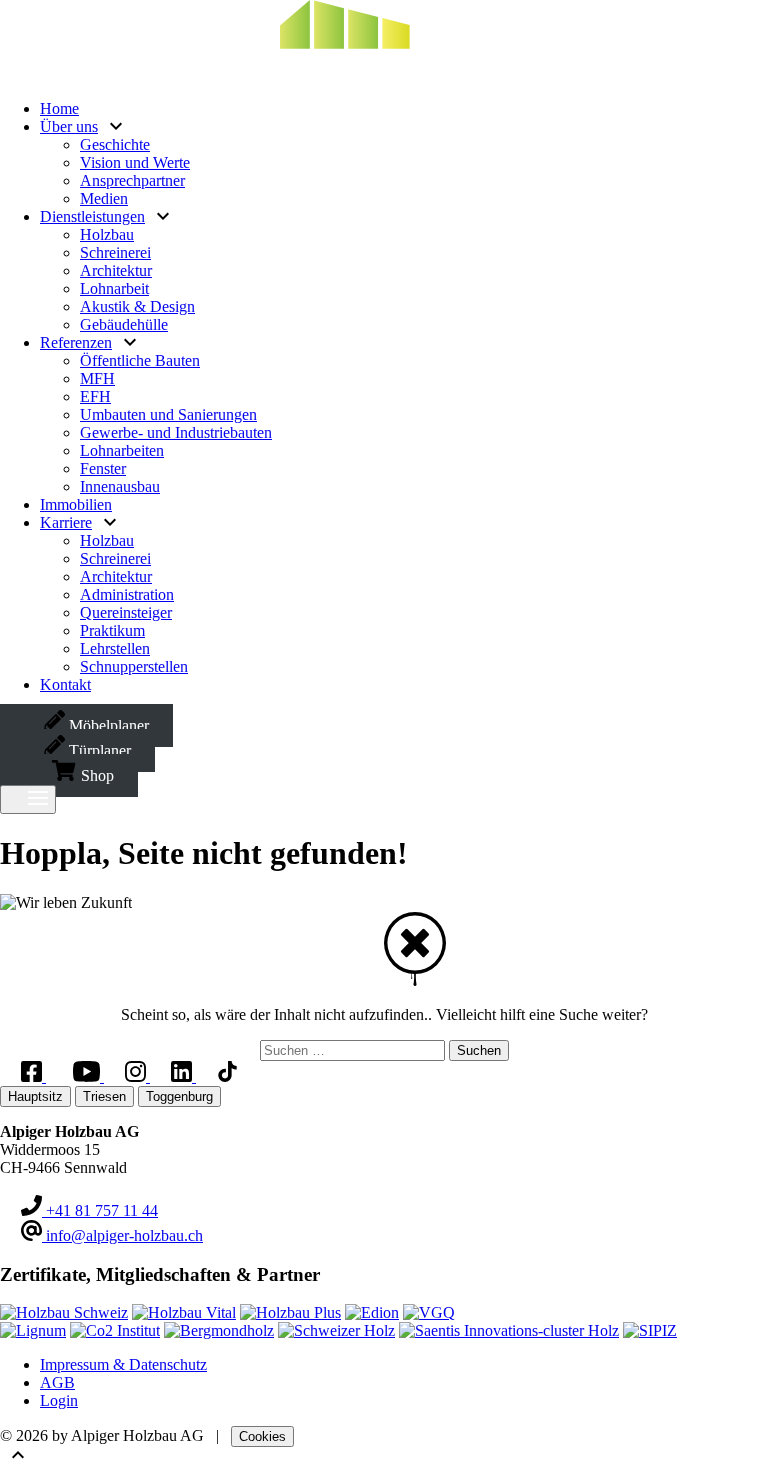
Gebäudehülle (124, 324)
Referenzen (76, 342)
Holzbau (107, 234)
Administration (127, 594)
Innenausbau (120, 486)
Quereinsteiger (126, 612)
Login (59, 1400)
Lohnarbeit (114, 288)
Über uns (69, 126)
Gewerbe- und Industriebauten (176, 432)
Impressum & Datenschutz (123, 1364)
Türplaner (98, 750)
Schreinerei (115, 252)
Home (59, 108)
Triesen (104, 1096)
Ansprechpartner (132, 180)
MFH (97, 378)
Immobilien (76, 504)
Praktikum (112, 630)
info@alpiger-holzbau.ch (122, 1235)
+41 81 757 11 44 (100, 1210)
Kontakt (65, 684)
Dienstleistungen (92, 216)
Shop (95, 775)
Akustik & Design (137, 306)
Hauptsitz (35, 1096)
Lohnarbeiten (122, 450)
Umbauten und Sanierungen (168, 414)
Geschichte (115, 144)
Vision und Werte (135, 162)
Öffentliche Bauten (140, 360)
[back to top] (12, 1455)
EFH (95, 396)
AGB (57, 1382)
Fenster (103, 468)
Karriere (66, 522)
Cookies (262, 1436)
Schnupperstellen (134, 666)
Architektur (116, 270)
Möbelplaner (107, 725)
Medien (104, 198)
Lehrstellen (115, 648)
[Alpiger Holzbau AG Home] (280, 74)
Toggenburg (179, 1096)
